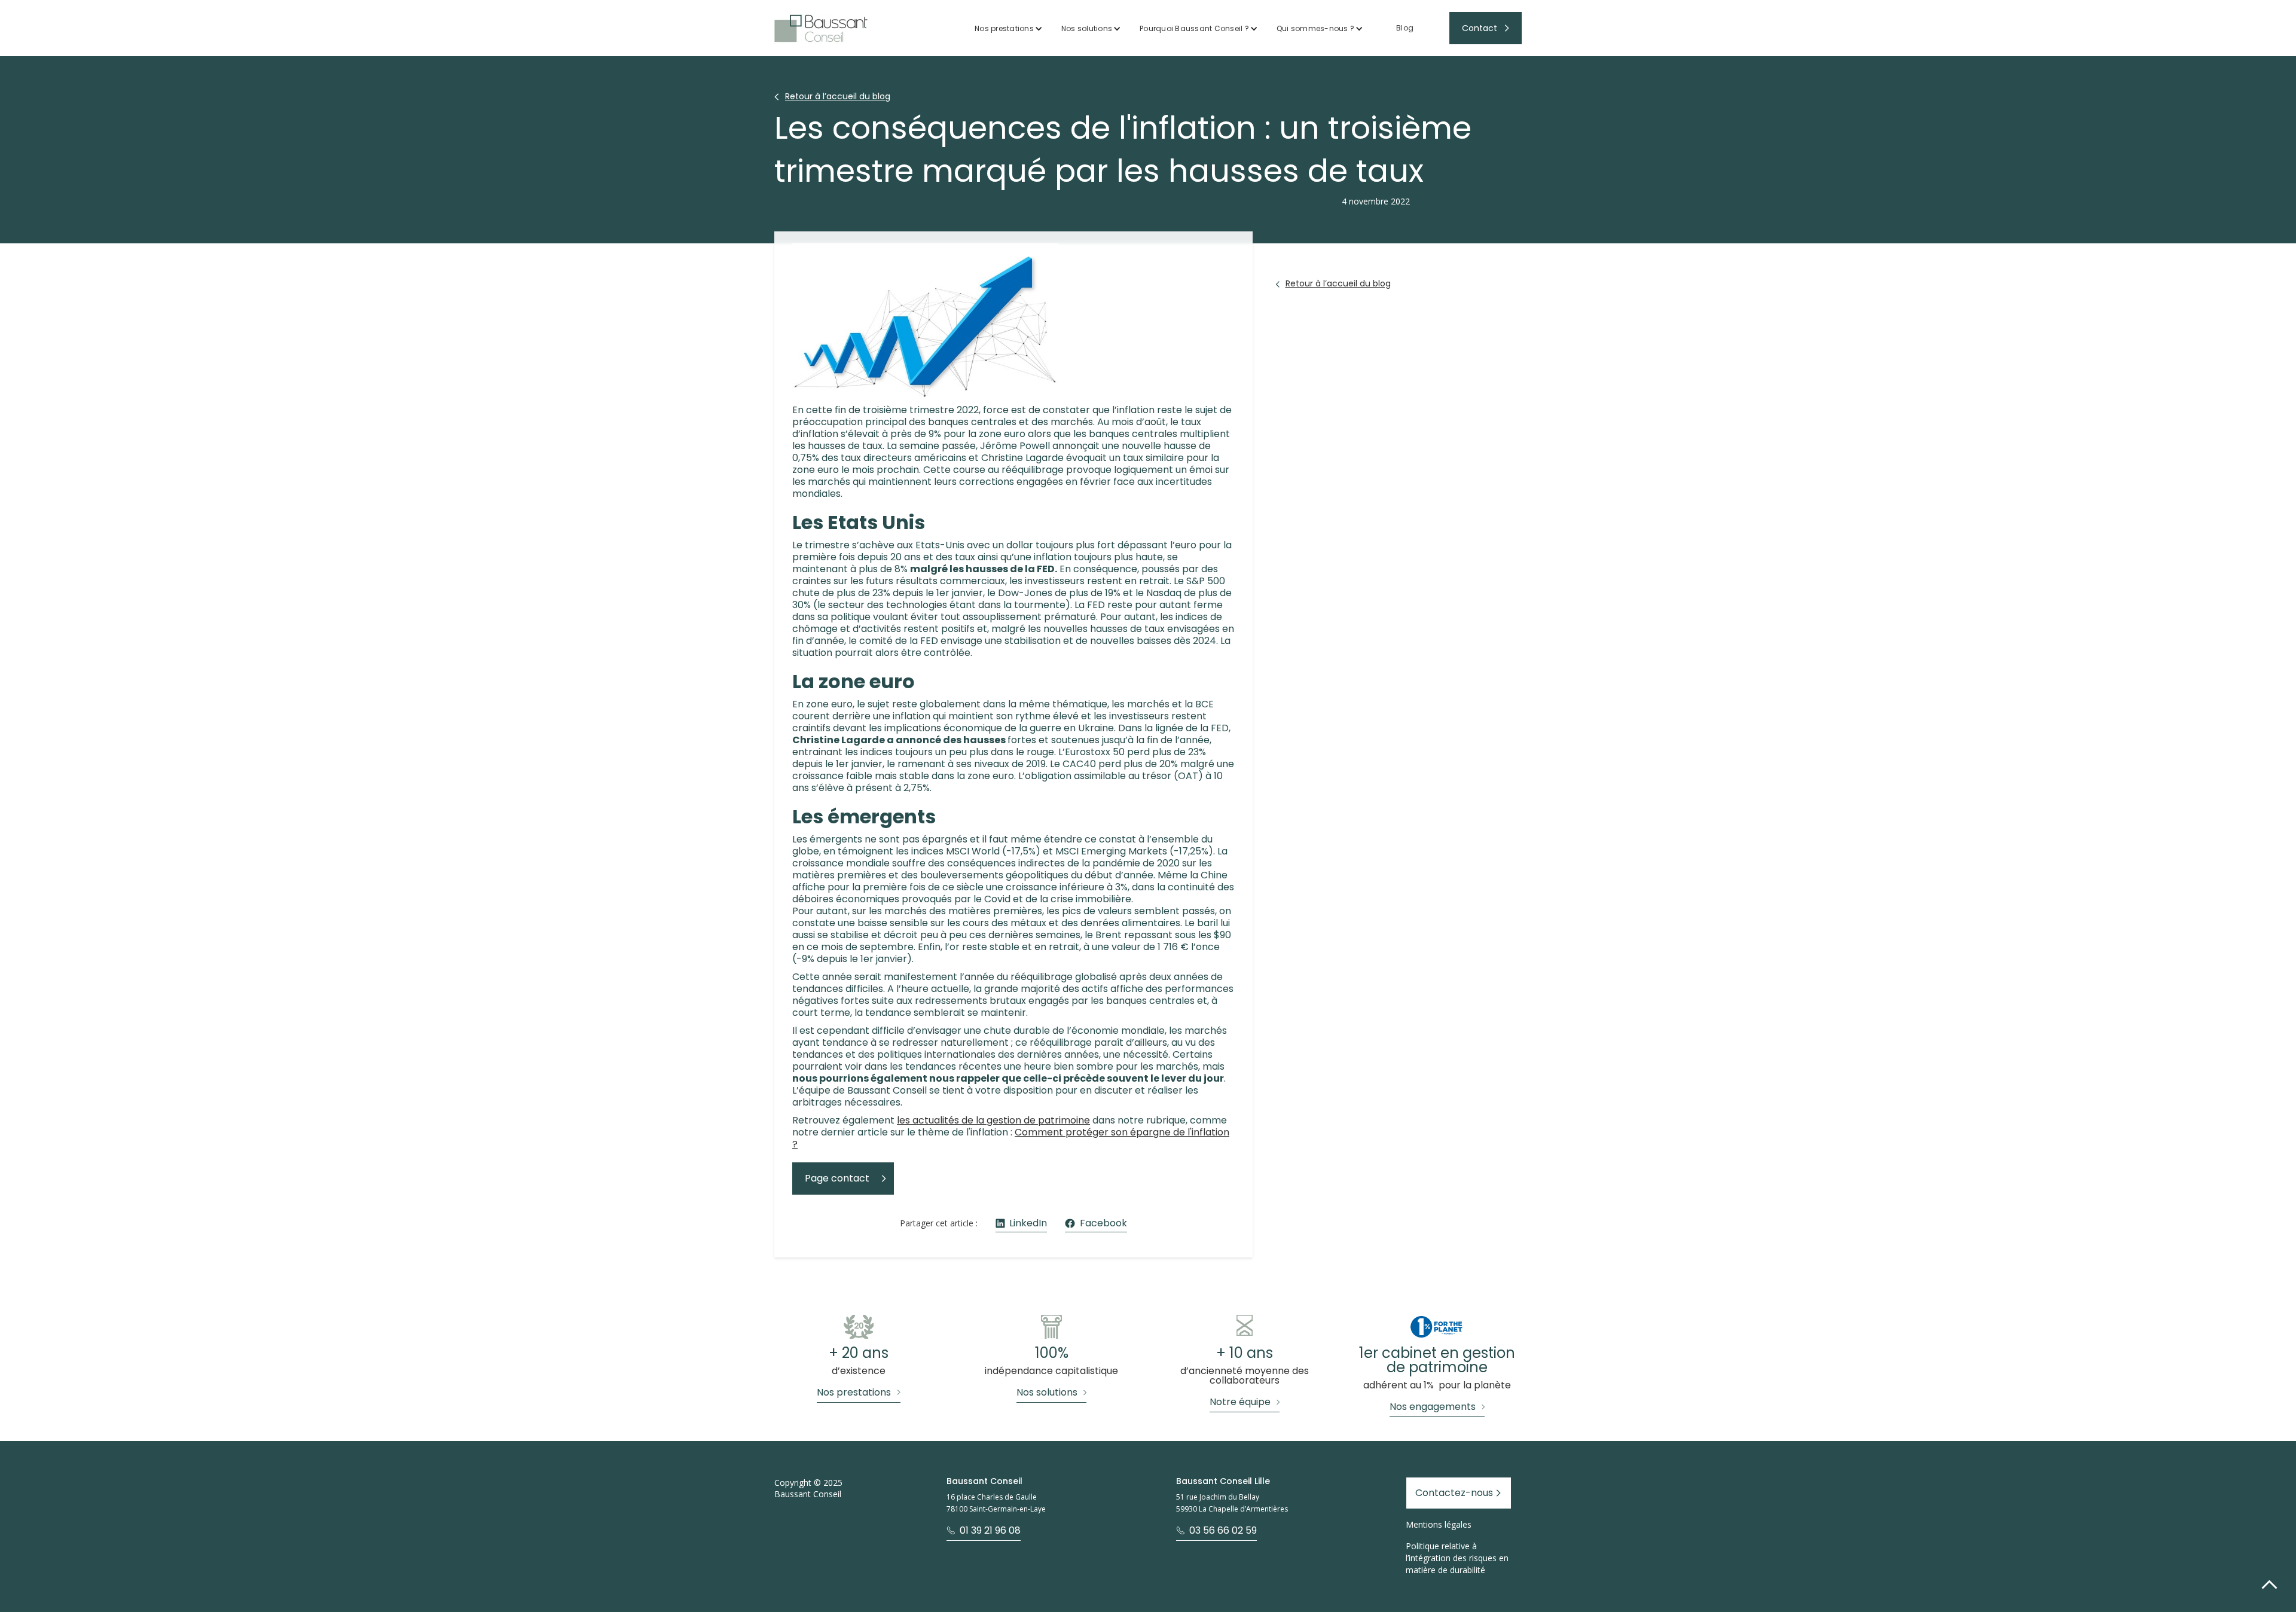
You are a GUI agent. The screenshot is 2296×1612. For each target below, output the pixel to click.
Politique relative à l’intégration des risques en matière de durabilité (1457, 1558)
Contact (1480, 28)
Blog (1405, 28)
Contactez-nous (1454, 1493)
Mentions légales (1439, 1524)
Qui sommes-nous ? (1315, 28)
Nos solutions (1087, 28)
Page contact (837, 1178)
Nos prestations (1004, 28)
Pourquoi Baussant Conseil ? (1194, 28)
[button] (1009, 28)
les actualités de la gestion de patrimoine (993, 1120)
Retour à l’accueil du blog (838, 96)
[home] (821, 28)
